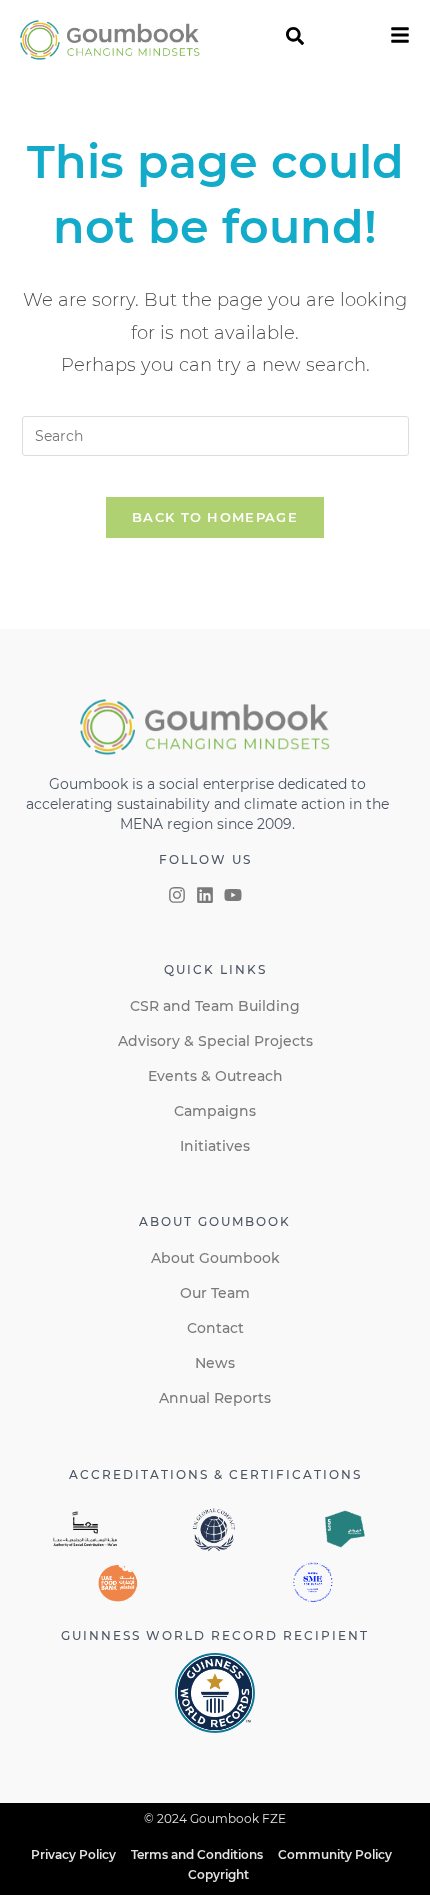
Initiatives (215, 1146)
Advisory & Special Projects (215, 1041)
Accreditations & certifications (215, 1474)
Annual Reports (215, 1398)
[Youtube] (233, 895)
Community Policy (335, 1854)
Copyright (218, 1874)
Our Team (215, 1293)
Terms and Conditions (197, 1854)
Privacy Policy (73, 1854)
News (215, 1363)
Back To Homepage (215, 517)
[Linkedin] (205, 895)
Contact (215, 1328)
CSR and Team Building (215, 1006)
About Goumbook (215, 1258)
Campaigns (215, 1111)
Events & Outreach (215, 1076)
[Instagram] (177, 895)
